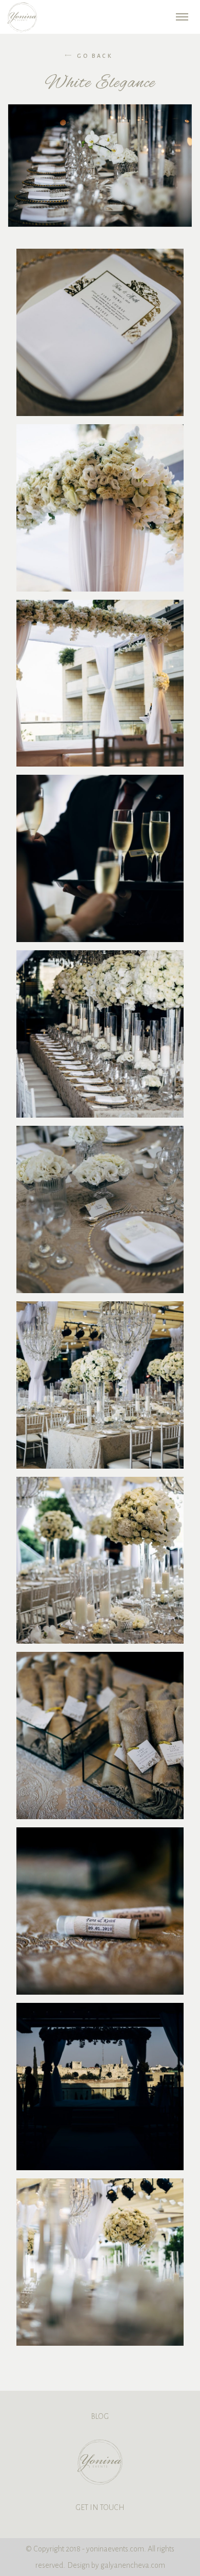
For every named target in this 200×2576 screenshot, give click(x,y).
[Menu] (182, 16)
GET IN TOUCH (100, 2507)
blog (100, 2416)
